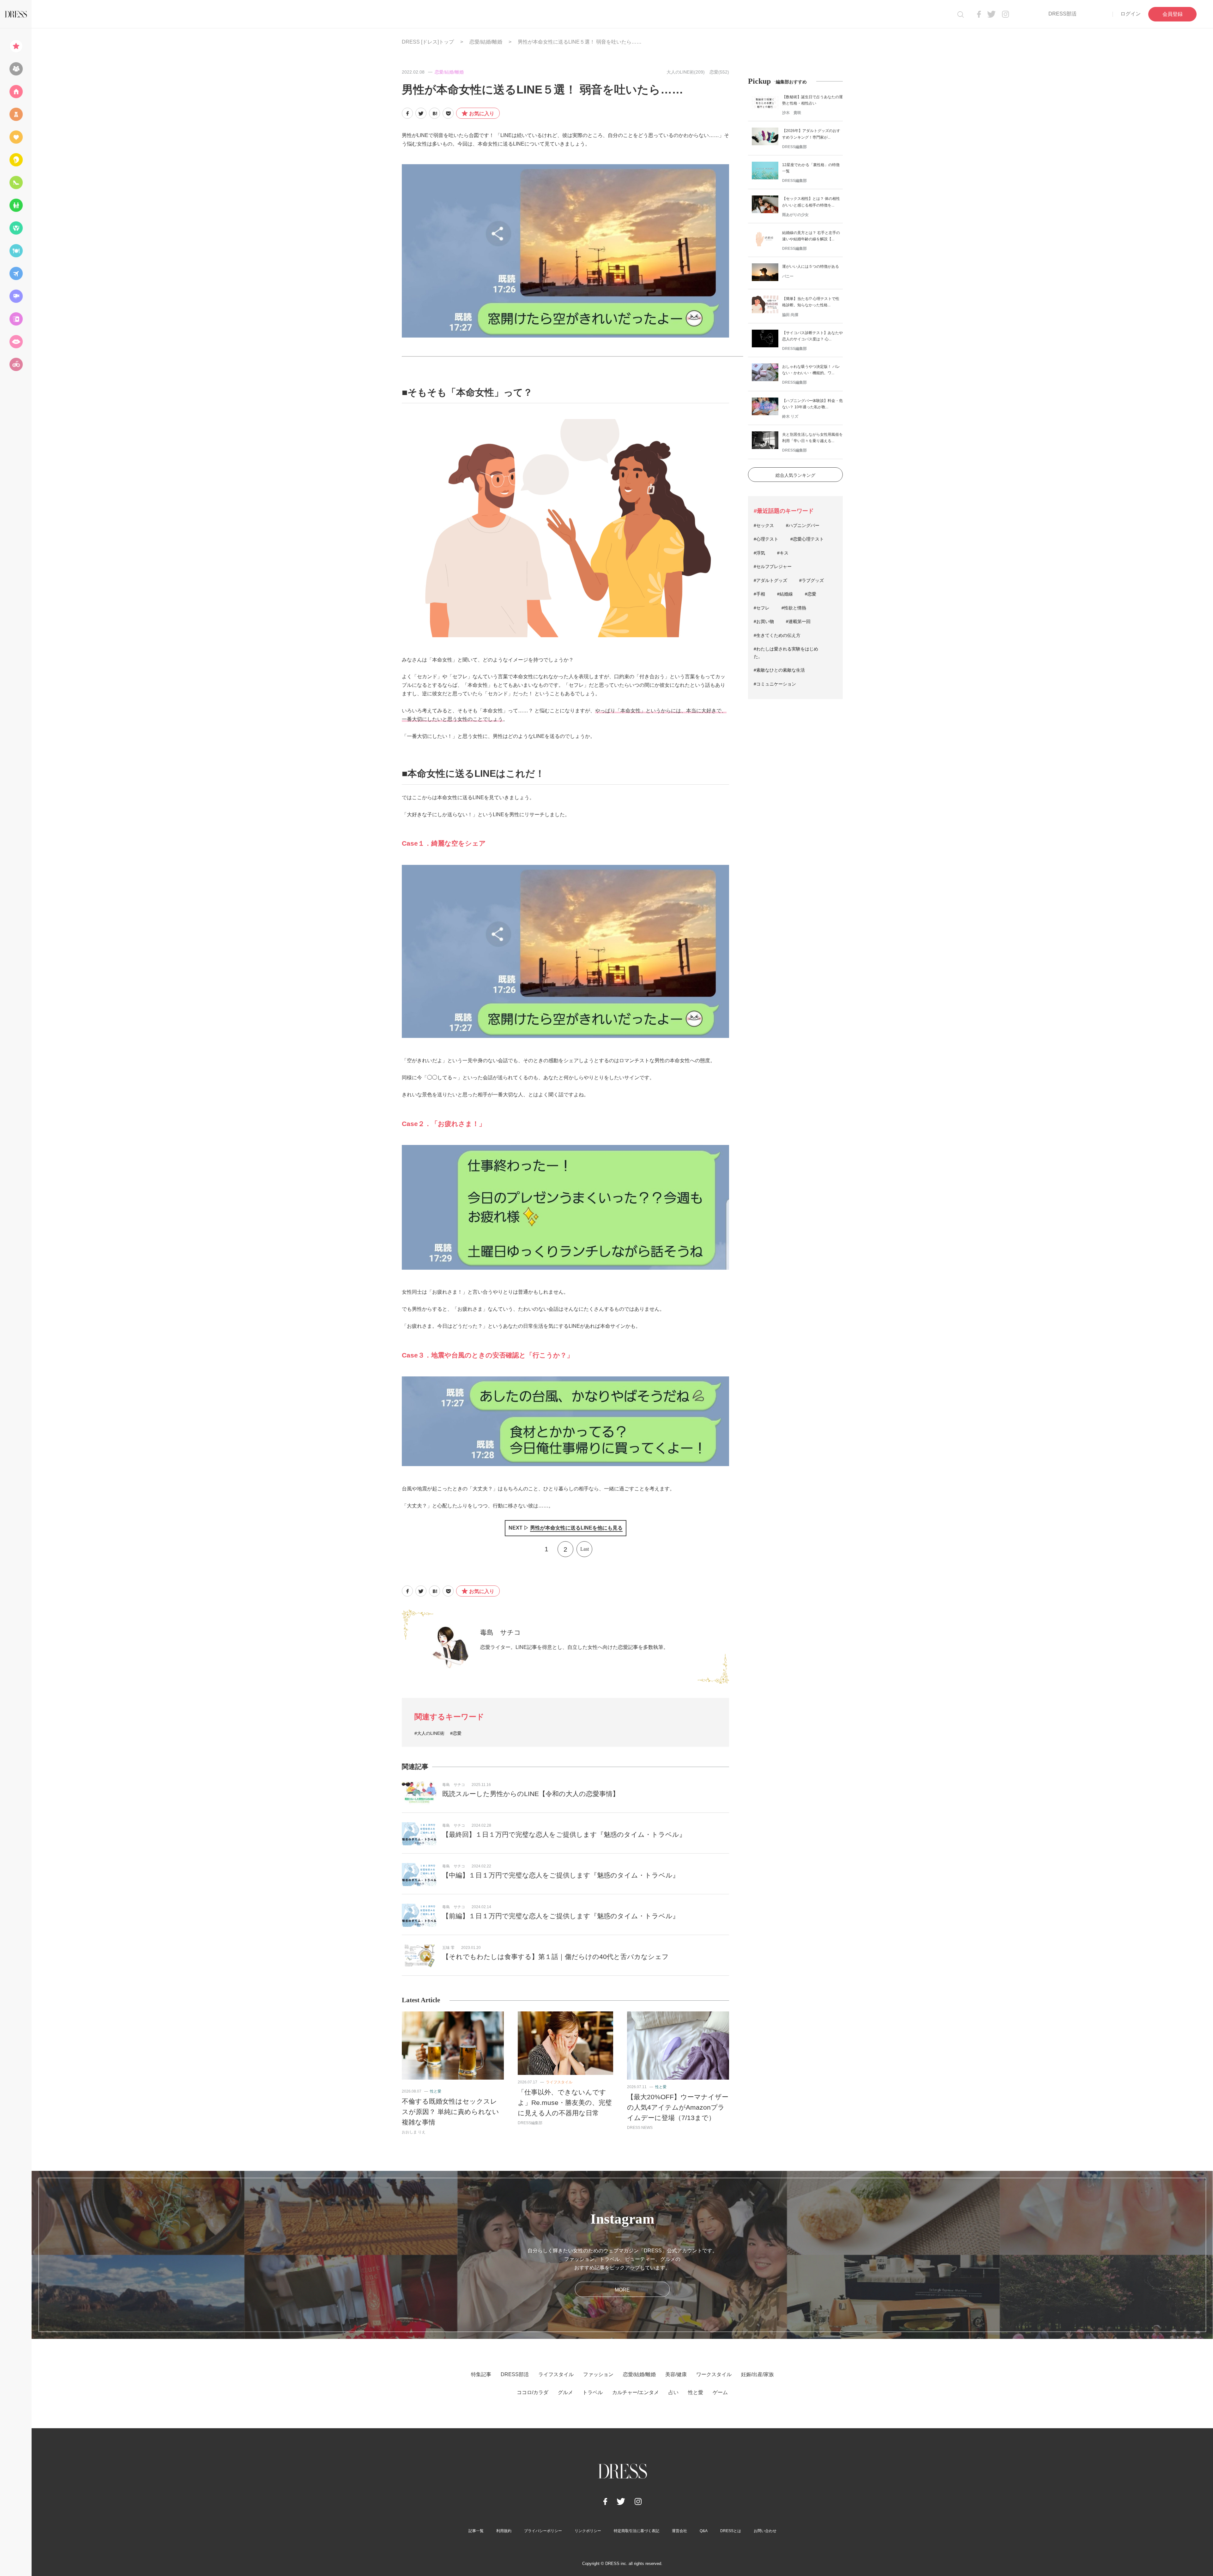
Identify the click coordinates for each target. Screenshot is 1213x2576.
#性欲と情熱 (794, 608)
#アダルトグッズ (770, 580)
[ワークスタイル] (16, 183)
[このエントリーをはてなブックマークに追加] (435, 113)
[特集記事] (16, 46)
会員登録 (1173, 14)
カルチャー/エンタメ (636, 2392)
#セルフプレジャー (773, 566)
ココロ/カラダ (533, 2392)
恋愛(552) (719, 72)
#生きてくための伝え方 (777, 635)
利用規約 (504, 2531)
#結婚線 (785, 594)
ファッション (598, 2374)
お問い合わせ (765, 2531)
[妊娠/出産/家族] (16, 205)
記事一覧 (476, 2531)
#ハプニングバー (803, 525)
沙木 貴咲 (792, 113)
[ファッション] (16, 114)
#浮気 (759, 553)
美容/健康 (676, 2374)
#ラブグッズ (812, 580)
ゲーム (720, 2392)
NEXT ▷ (566, 1528)
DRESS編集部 (530, 2123)
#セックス (764, 525)
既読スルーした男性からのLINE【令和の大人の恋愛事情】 (531, 1794)
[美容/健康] (16, 160)
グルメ (565, 2392)
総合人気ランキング (795, 475)
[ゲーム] (16, 364)
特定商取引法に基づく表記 (637, 2531)
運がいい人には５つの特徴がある (811, 267)
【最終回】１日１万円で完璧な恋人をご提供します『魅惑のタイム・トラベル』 (564, 1834)
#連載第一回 (798, 621)
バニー (788, 276)
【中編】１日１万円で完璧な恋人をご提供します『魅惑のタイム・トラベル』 (561, 1875)
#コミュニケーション (775, 684)
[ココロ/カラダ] (16, 228)
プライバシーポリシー (543, 2531)
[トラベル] (16, 273)
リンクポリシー (588, 2531)
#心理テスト (766, 539)
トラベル (593, 2392)
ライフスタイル (559, 2082)
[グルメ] (16, 251)
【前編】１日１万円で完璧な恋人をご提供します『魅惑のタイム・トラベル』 (561, 1916)
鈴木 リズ (790, 416)
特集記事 (481, 2374)
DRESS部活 (1062, 14)
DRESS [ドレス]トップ (428, 42)
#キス (783, 553)
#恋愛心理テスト (807, 539)
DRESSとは (731, 2531)
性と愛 (436, 2091)
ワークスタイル (714, 2374)
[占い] (16, 319)
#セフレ (762, 608)
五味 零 (448, 1948)
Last (585, 1549)
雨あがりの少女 (795, 215)
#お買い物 (764, 621)
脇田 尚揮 (790, 315)
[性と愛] (16, 342)
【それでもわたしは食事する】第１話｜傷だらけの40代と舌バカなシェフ (555, 1957)
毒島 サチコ (501, 1632)
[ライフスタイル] (16, 92)
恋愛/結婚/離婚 (486, 42)
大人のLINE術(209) (686, 72)
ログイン (1131, 14)
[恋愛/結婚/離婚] (16, 137)
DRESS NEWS (640, 2128)
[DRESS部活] (16, 69)
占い (673, 2392)
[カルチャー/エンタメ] (16, 296)
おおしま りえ (414, 2132)
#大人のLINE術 (429, 1733)
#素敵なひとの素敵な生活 (779, 670)
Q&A (704, 2531)
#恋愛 (456, 1733)
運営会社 (679, 2531)
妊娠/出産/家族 (757, 2374)
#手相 (759, 594)
